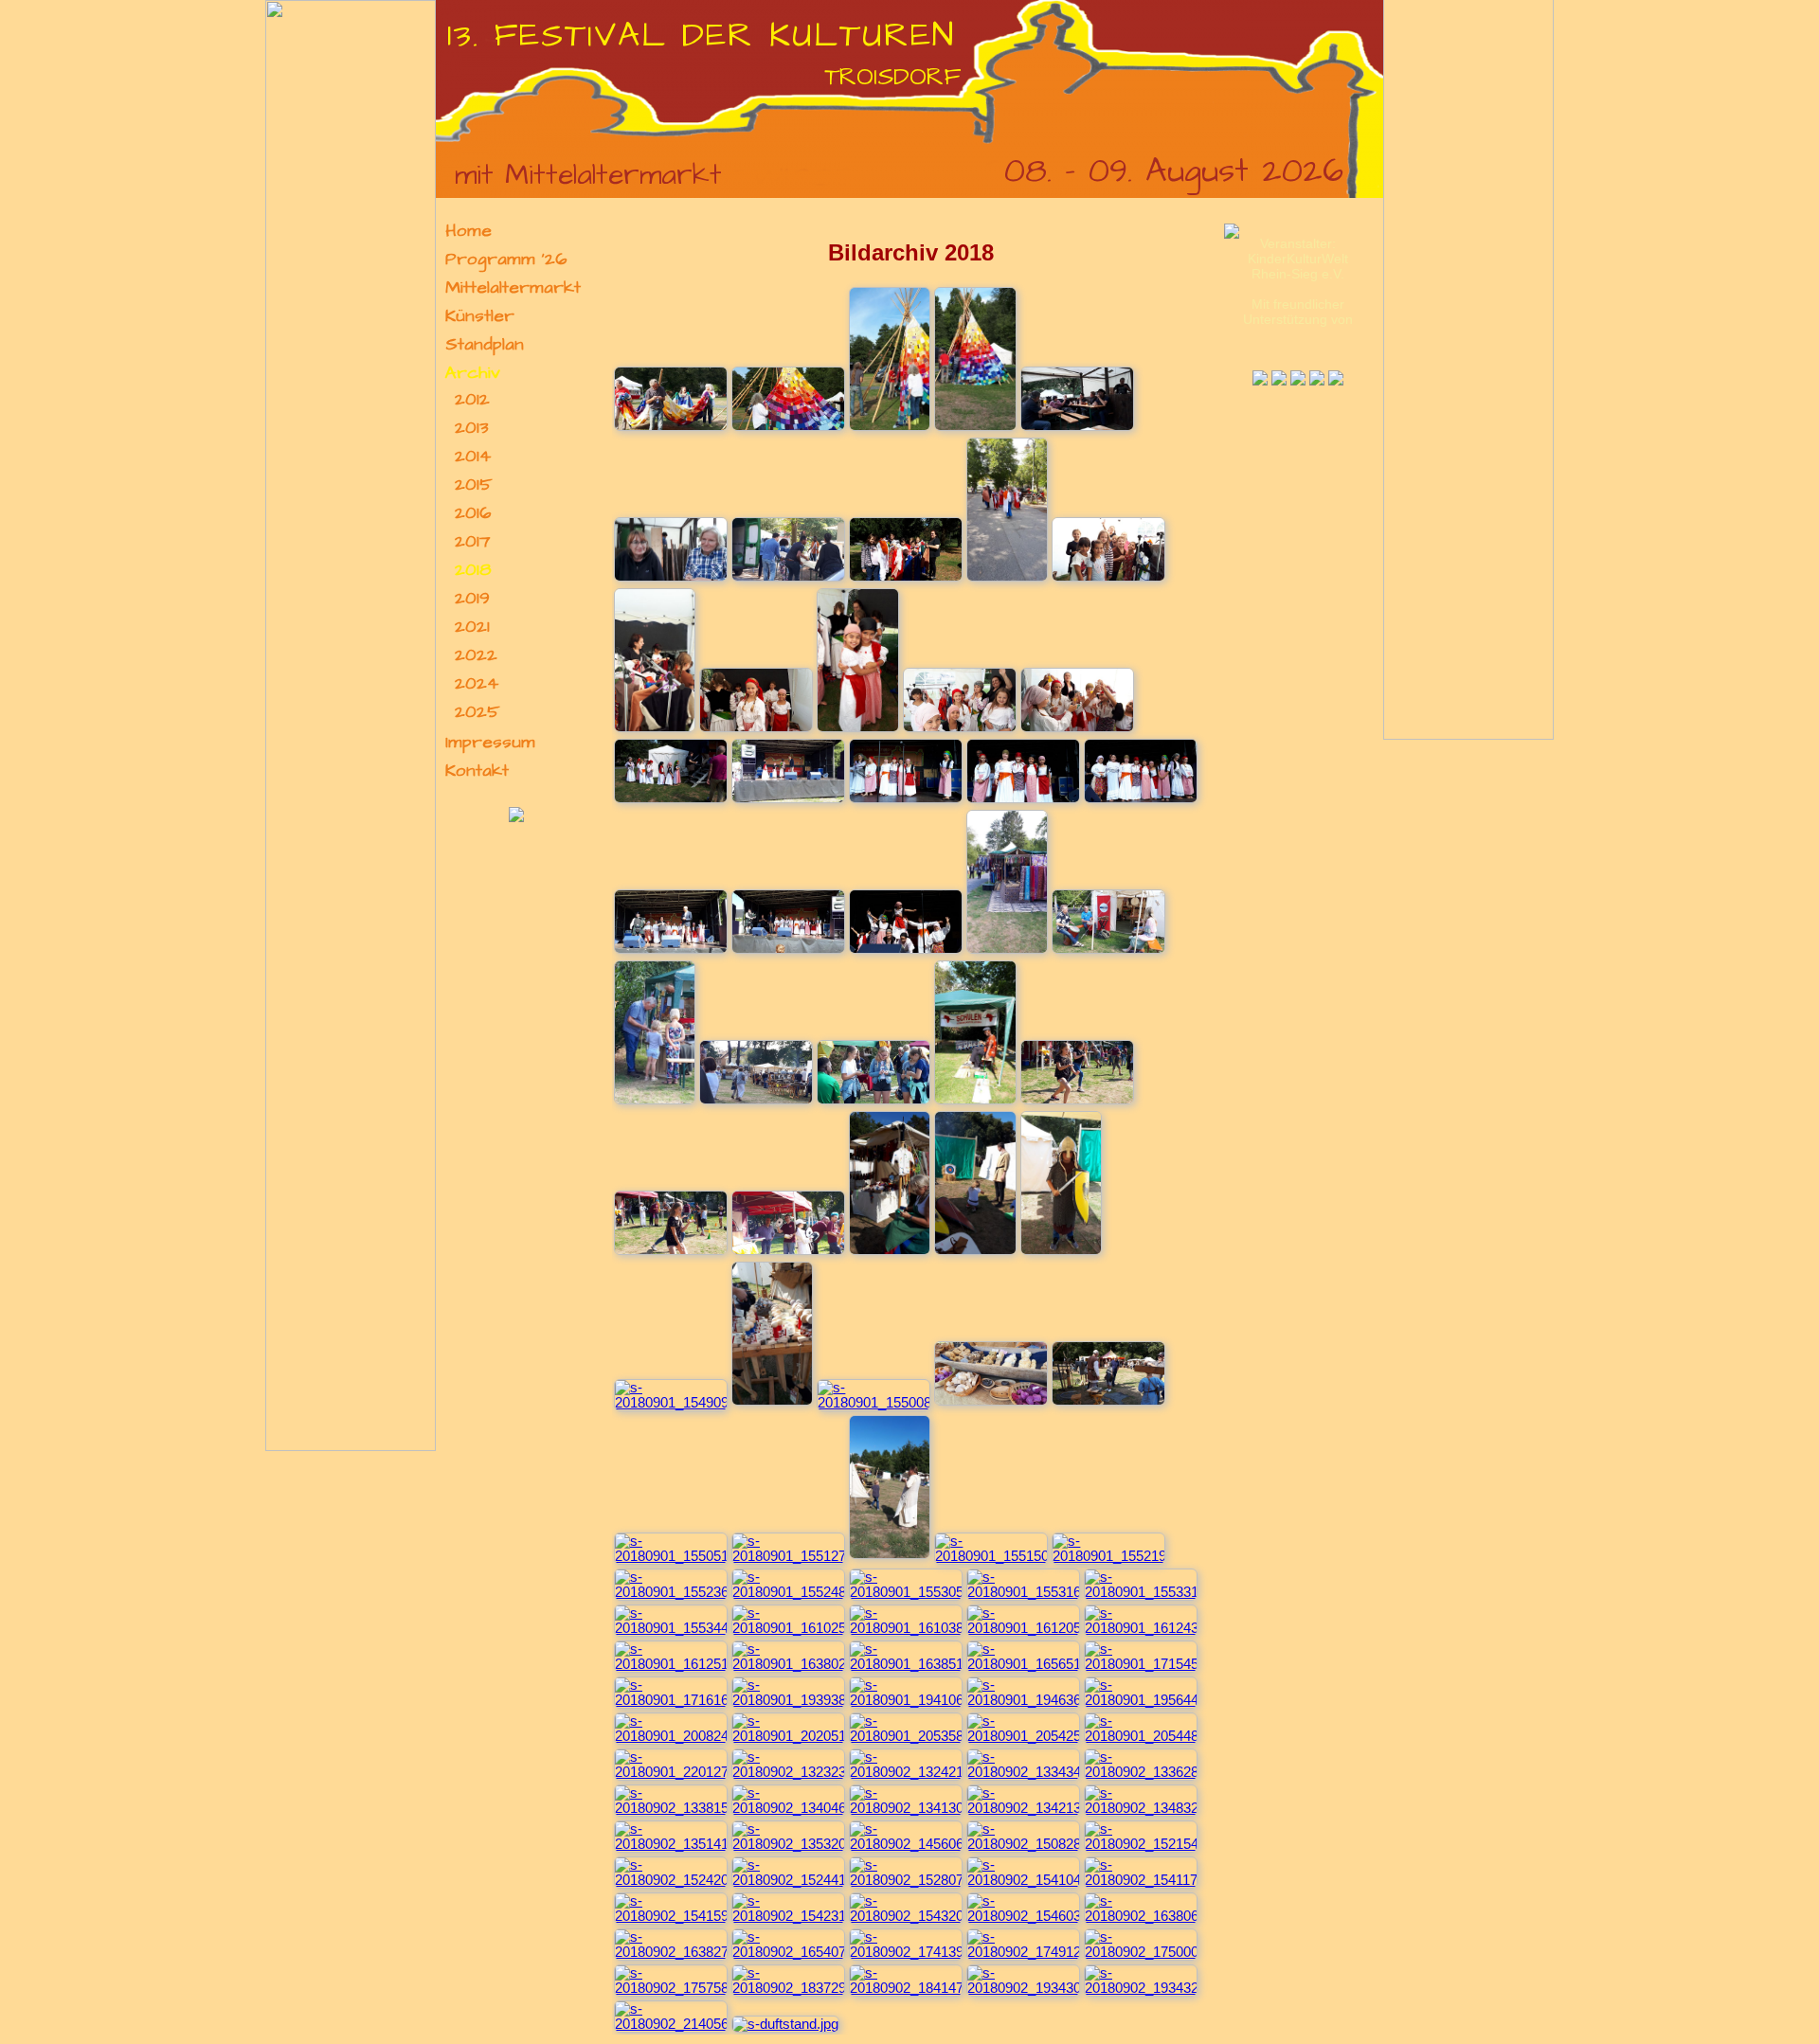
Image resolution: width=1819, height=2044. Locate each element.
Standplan (485, 345)
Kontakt (477, 771)
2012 (472, 400)
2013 (472, 428)
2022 (476, 655)
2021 (472, 627)
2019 (472, 599)
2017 (472, 542)
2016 (473, 513)
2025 (477, 712)
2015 (474, 485)
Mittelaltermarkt (513, 288)
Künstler (480, 316)
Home (468, 231)
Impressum (490, 743)
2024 (477, 684)
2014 (473, 457)
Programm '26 (506, 260)
